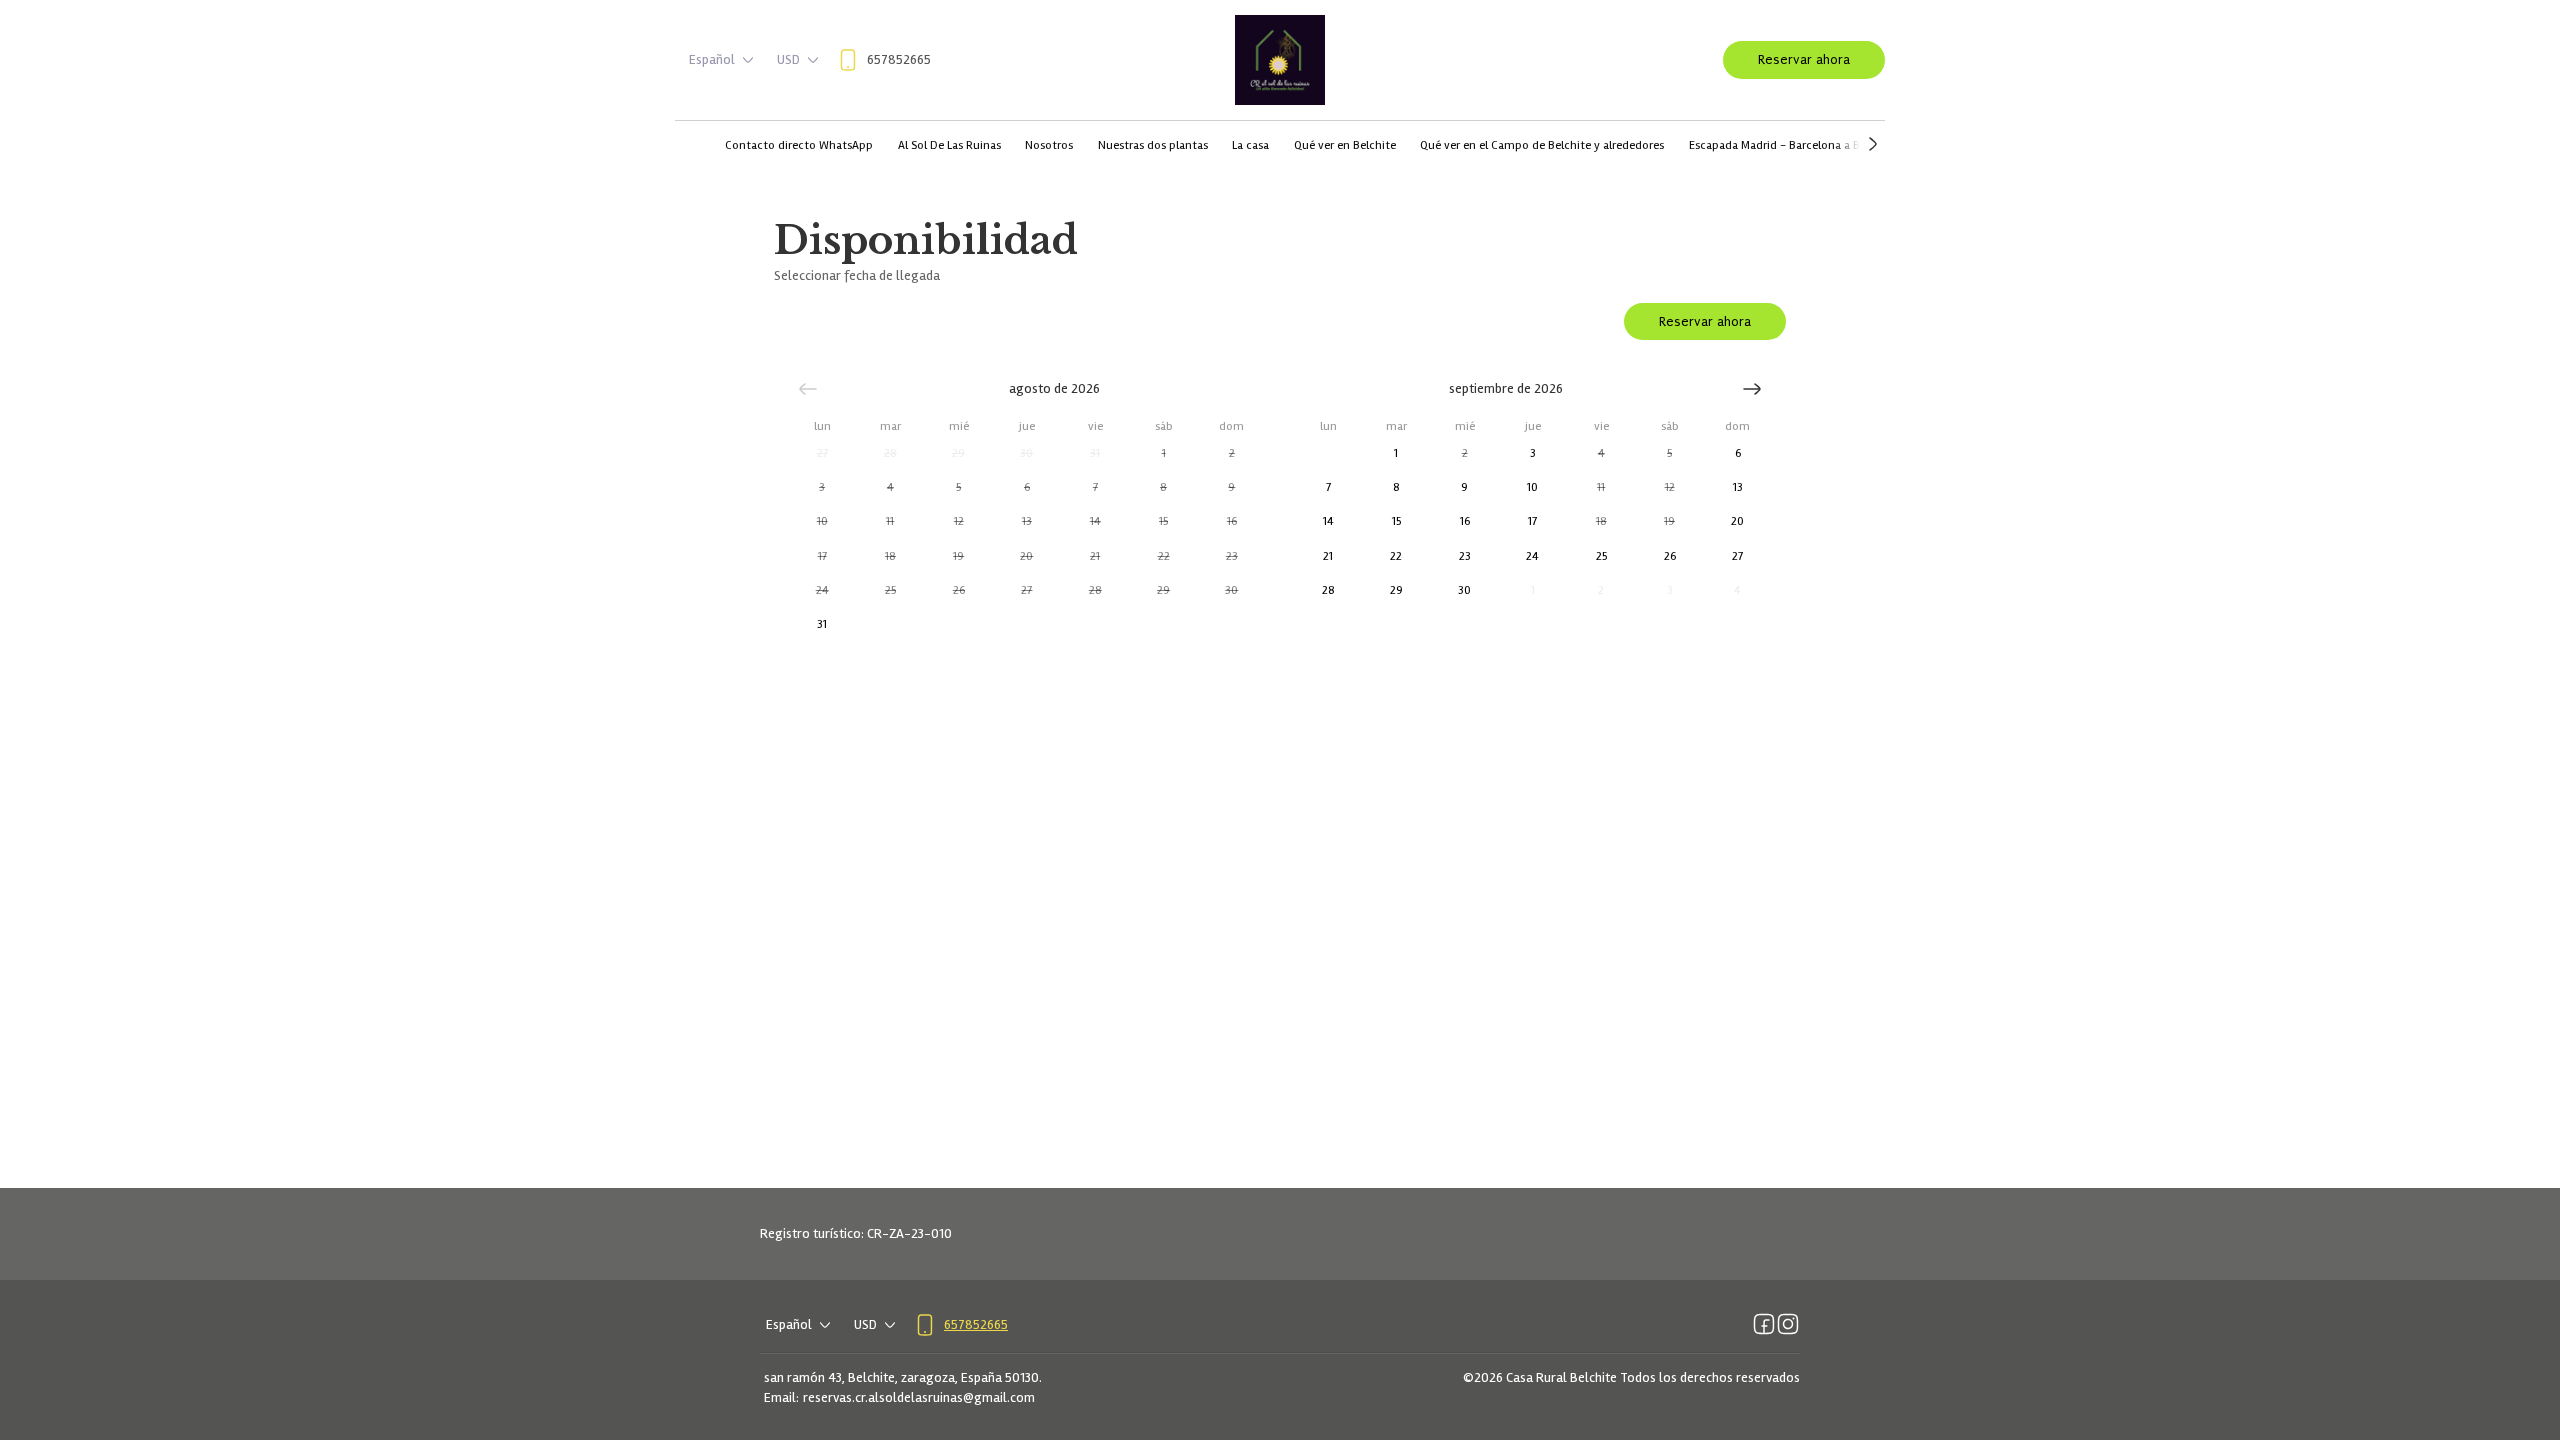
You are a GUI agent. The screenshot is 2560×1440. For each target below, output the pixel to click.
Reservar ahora (1804, 59)
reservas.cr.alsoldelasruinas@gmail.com (919, 1397)
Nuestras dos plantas (1153, 145)
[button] (822, 454)
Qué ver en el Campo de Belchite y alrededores (1542, 145)
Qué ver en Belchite (1345, 145)
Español (712, 59)
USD (788, 59)
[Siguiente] (1752, 389)
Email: (781, 1397)
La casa (1250, 145)
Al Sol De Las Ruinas (949, 145)
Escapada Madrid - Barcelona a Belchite (1792, 145)
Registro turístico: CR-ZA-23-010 (856, 1233)
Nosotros (1049, 145)
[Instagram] (1788, 1325)
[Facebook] (1764, 1325)
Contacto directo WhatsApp (799, 145)
